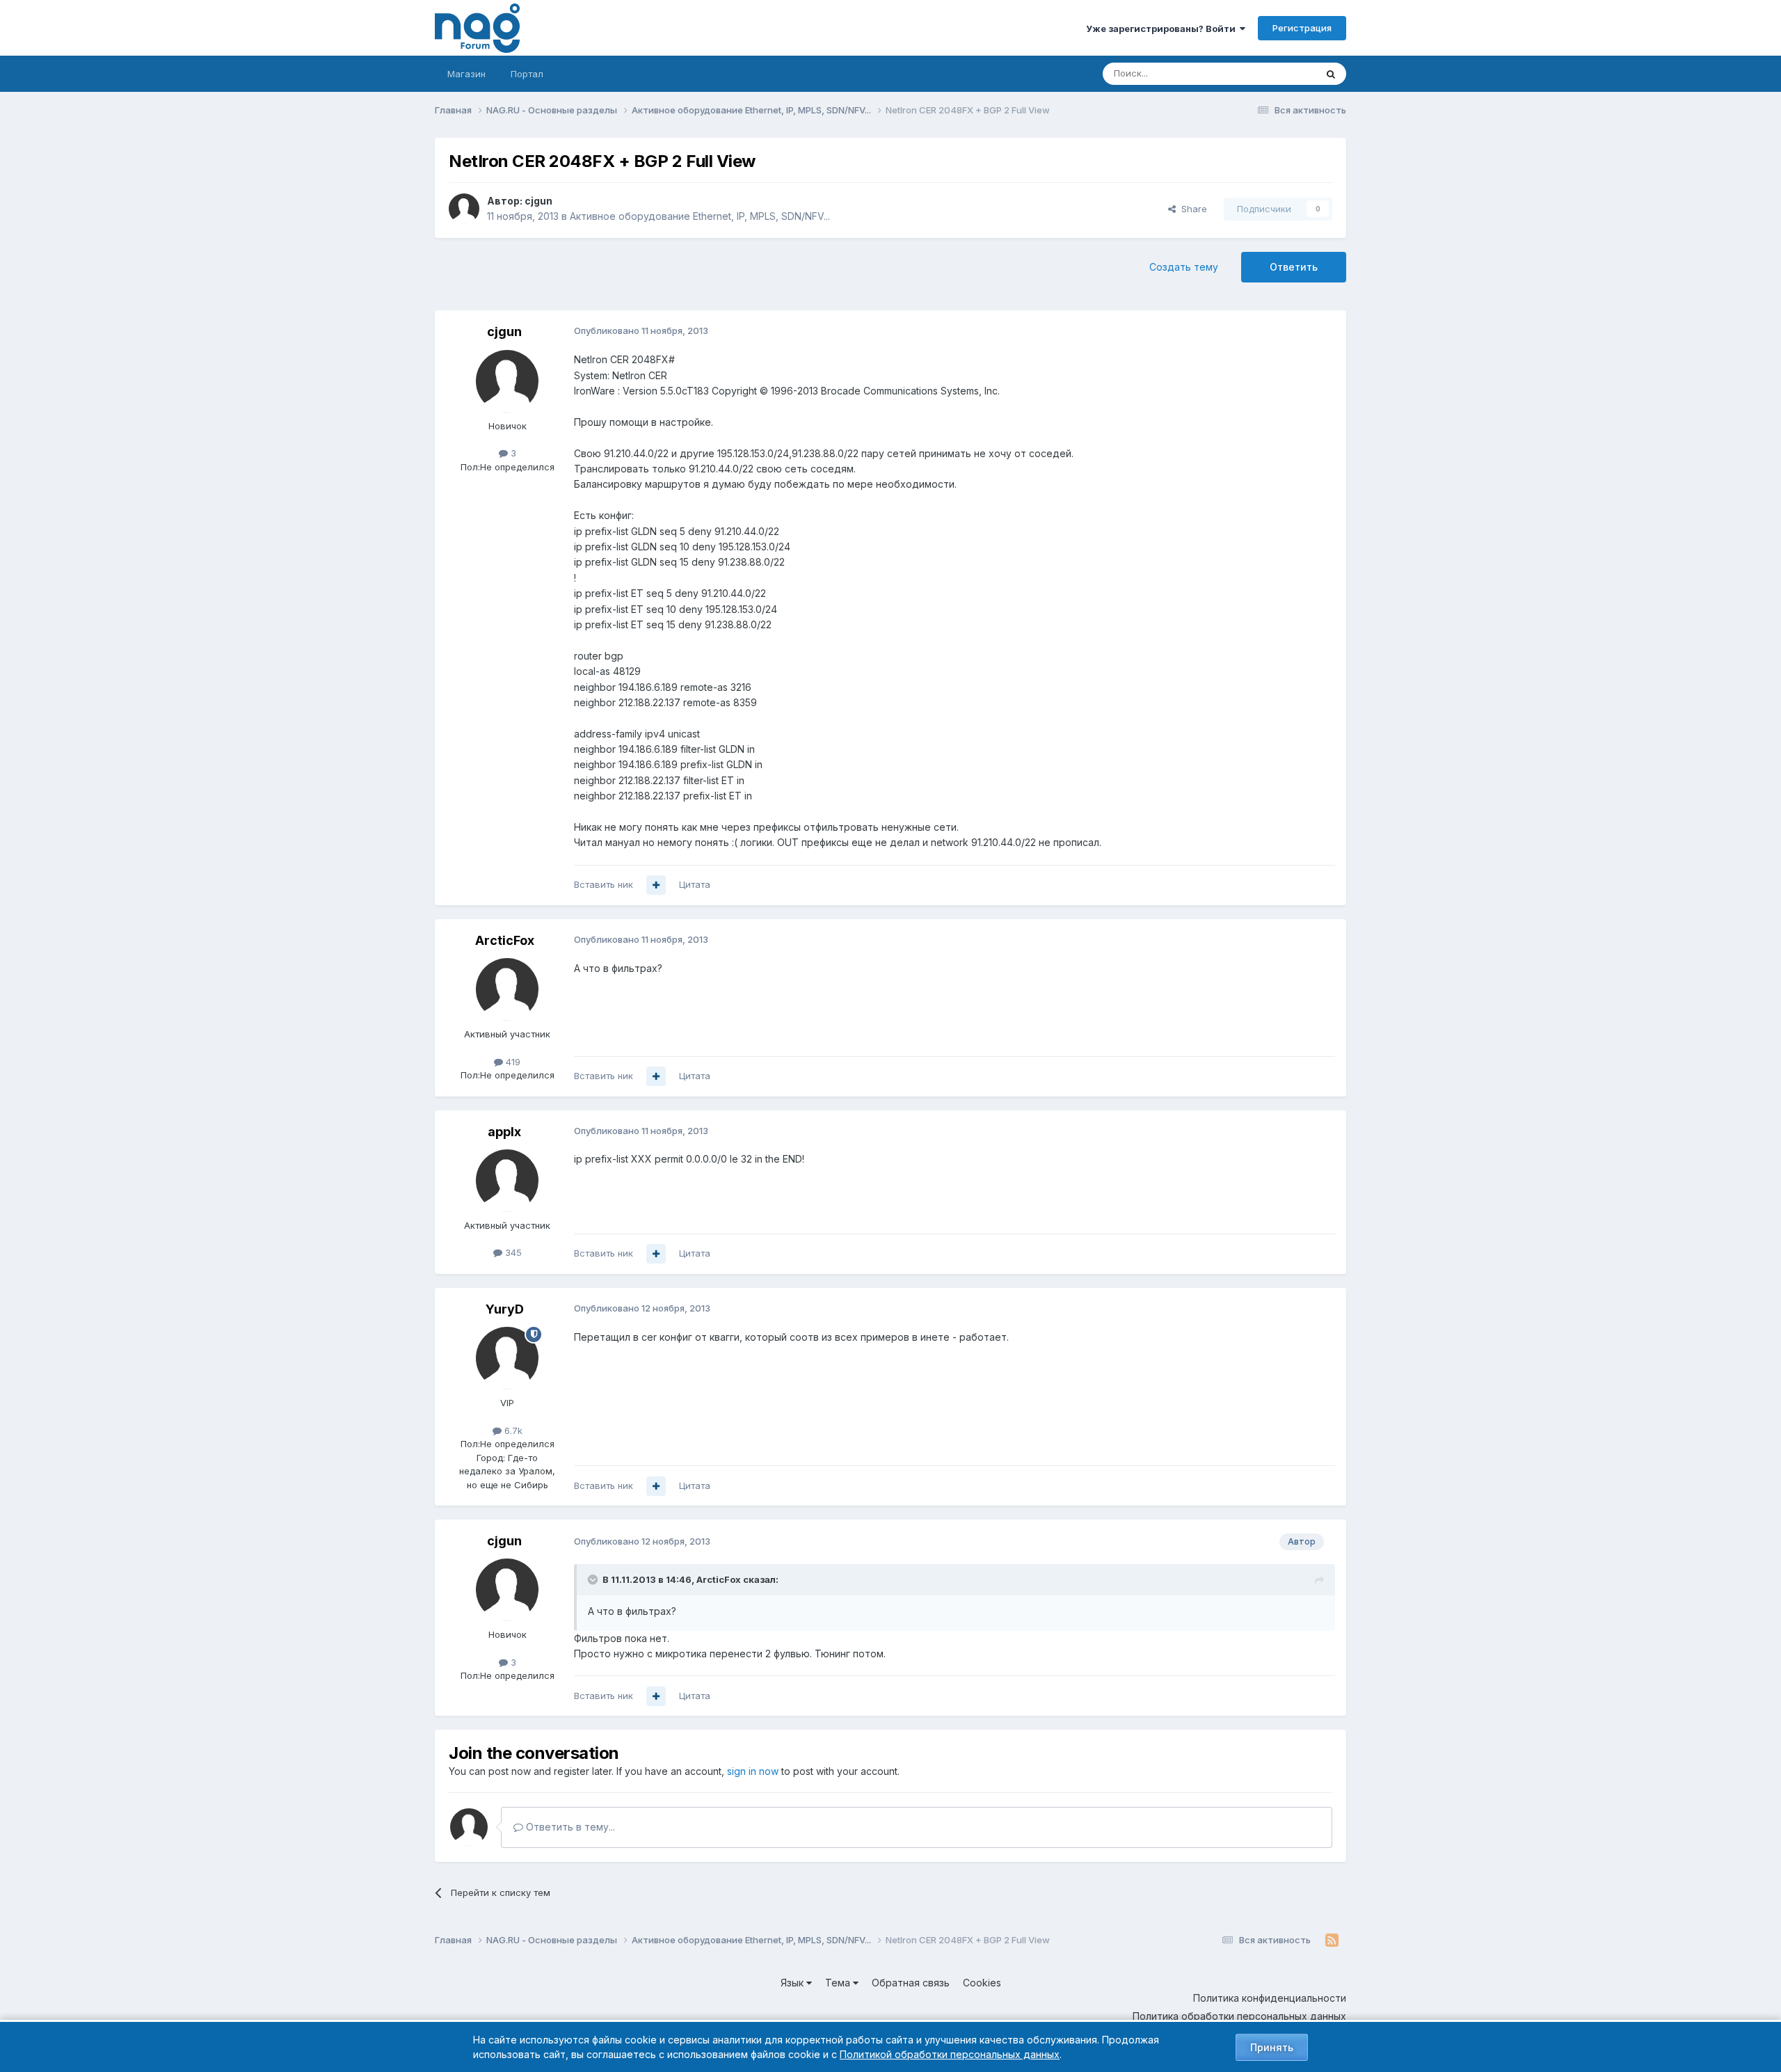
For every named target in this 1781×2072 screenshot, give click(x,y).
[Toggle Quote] (594, 1579)
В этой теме (1272, 73)
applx (504, 1132)
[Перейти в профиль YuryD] (507, 1358)
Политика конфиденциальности (1270, 1998)
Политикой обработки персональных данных (950, 2054)
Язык (793, 1983)
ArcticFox (505, 940)
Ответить (1294, 267)
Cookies (982, 1983)
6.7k (512, 1431)
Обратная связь (911, 1983)
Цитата (695, 884)
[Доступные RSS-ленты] (1332, 1940)
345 (512, 1252)
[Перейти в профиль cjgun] (464, 209)
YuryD (505, 1309)
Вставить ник (604, 884)
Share (1191, 209)
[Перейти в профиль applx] (507, 1181)
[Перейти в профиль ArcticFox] (507, 989)
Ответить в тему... (569, 1827)
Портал (527, 74)
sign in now (753, 1771)
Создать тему (1184, 267)
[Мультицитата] (656, 885)
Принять (1272, 2047)
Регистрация (1302, 28)
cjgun (538, 201)
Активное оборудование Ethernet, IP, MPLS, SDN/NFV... (700, 216)
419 (512, 1062)
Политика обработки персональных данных (1239, 2016)
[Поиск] (1331, 74)
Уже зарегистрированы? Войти (1163, 29)
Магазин (466, 74)
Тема (839, 1983)
